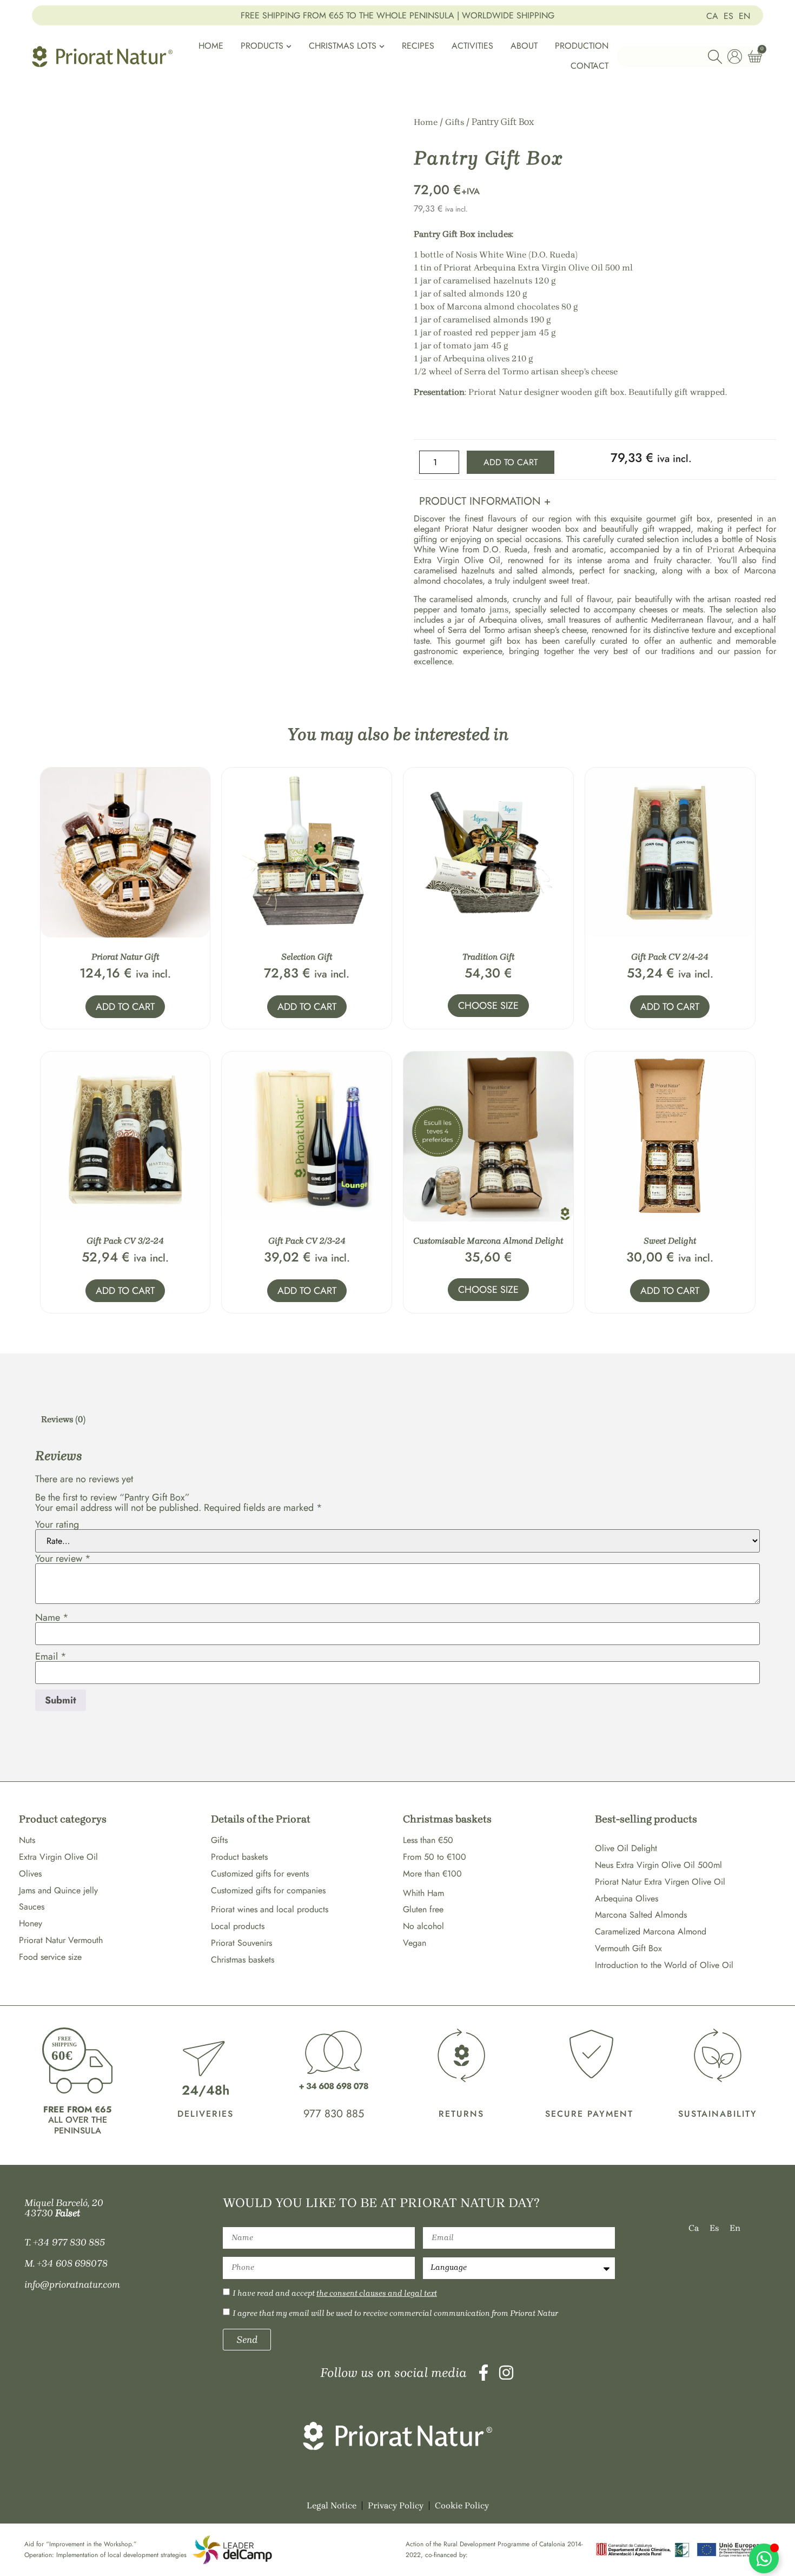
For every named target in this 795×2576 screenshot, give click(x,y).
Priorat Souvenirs (241, 1943)
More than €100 (432, 1874)
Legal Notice (332, 2505)
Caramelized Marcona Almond (651, 1931)
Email (51, 1656)
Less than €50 (428, 1840)
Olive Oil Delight (626, 1848)
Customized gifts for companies (268, 1890)
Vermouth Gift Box (628, 1948)
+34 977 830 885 (69, 2242)
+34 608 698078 (72, 2263)
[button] (595, 499)
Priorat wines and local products (270, 1909)
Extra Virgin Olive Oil (58, 1857)
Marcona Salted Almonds (641, 1915)
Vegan (415, 1943)
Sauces (32, 1907)
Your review (63, 1558)
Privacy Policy (396, 2505)
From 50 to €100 (435, 1857)
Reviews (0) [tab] (63, 1419)
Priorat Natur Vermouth (61, 1940)
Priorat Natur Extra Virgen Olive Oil (660, 1882)
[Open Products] (289, 46)
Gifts (455, 122)
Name (52, 1617)
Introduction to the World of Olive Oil (664, 1965)
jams (499, 609)
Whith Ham (423, 1893)
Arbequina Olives (627, 1898)
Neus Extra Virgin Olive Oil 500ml (658, 1865)
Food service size (50, 1957)
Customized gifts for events (260, 1874)
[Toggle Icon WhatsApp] (764, 2558)
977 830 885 (334, 2114)
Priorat (723, 549)
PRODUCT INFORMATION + (485, 501)
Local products (238, 1926)
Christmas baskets (243, 1960)
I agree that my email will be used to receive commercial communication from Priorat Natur (395, 2313)
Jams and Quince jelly (58, 1890)
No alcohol (423, 1926)
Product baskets (239, 1857)
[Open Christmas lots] (382, 46)
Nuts (27, 1840)
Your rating (57, 1524)
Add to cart (511, 462)
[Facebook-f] (483, 2373)
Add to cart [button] (125, 1007)
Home (426, 122)
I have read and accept (335, 2293)
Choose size (488, 1006)
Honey (31, 1923)
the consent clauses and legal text (377, 2293)
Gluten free (423, 1909)
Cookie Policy (462, 2505)
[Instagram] (506, 2373)
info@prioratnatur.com (72, 2284)
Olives (30, 1874)
